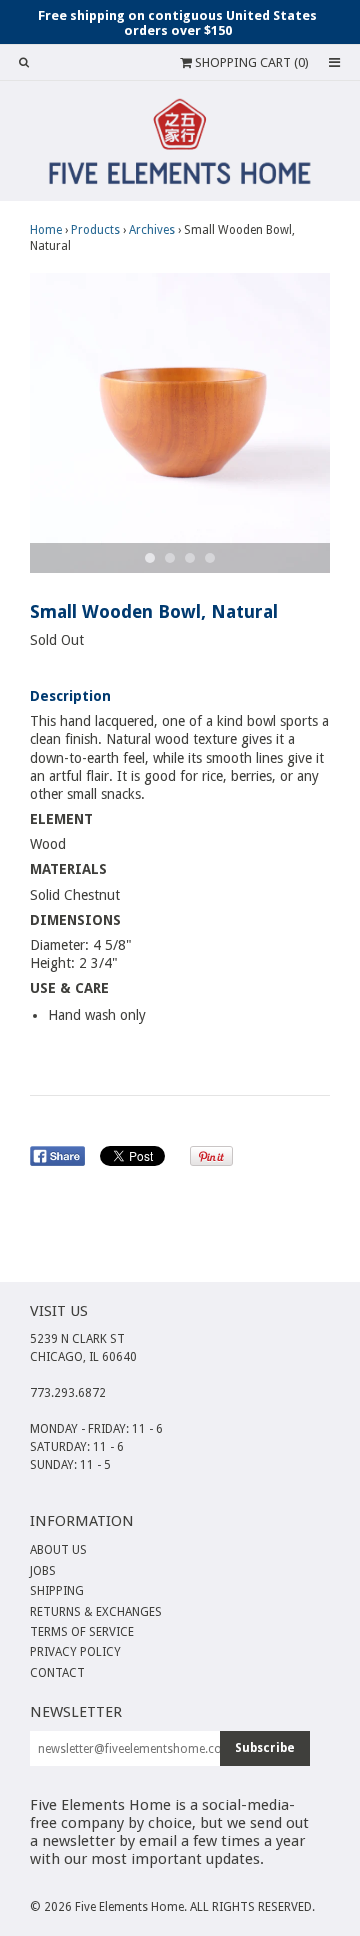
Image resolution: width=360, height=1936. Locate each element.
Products (95, 230)
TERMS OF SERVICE (82, 1632)
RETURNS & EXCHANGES (96, 1612)
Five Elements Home (129, 1907)
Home (46, 230)
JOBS (43, 1571)
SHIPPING (57, 1591)
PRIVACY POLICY (75, 1652)
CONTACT (57, 1673)
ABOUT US (58, 1550)
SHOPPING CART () (250, 62)
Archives (152, 230)
